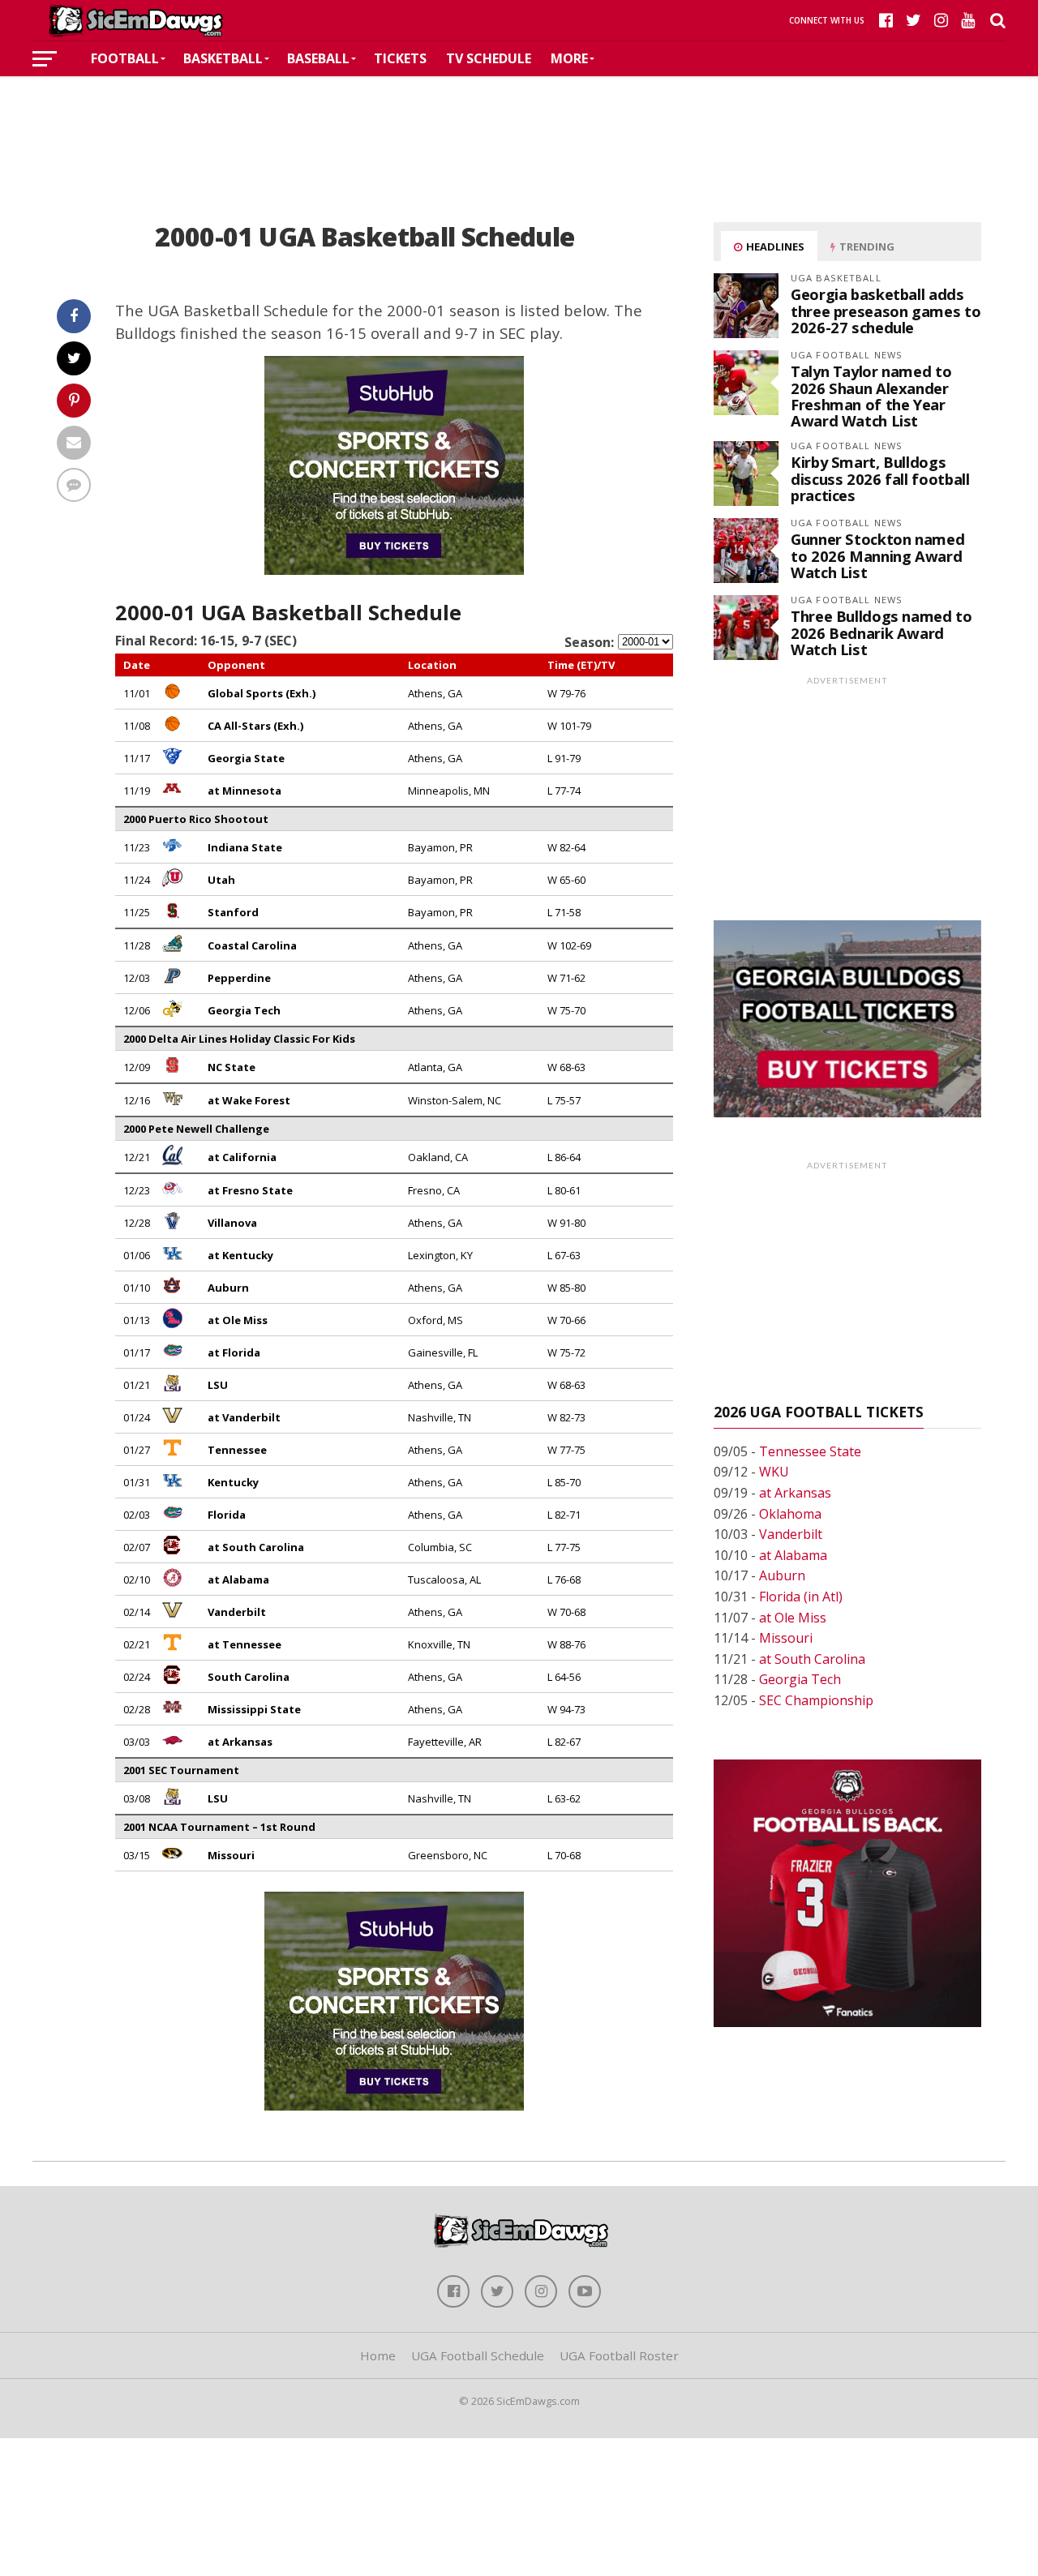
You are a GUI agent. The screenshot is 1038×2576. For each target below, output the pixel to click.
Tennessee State (810, 1451)
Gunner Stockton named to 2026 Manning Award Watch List (877, 555)
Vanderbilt (791, 1534)
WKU (774, 1472)
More (569, 58)
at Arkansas (795, 1493)
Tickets (400, 58)
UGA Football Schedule (478, 2355)
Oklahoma (790, 1514)
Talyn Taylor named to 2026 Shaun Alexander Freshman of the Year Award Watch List (871, 396)
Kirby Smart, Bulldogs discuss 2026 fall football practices (880, 478)
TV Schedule (489, 58)
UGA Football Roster (619, 2355)
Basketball (223, 58)
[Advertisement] (519, 125)
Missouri (786, 1638)
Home (378, 2355)
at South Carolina (812, 1659)
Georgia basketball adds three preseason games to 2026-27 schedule (886, 310)
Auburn (782, 1575)
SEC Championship (816, 1700)
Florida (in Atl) (801, 1597)
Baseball (318, 58)
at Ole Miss (793, 1618)
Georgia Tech (800, 1679)
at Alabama (793, 1555)
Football (125, 58)
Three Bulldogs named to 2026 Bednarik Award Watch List (881, 632)
